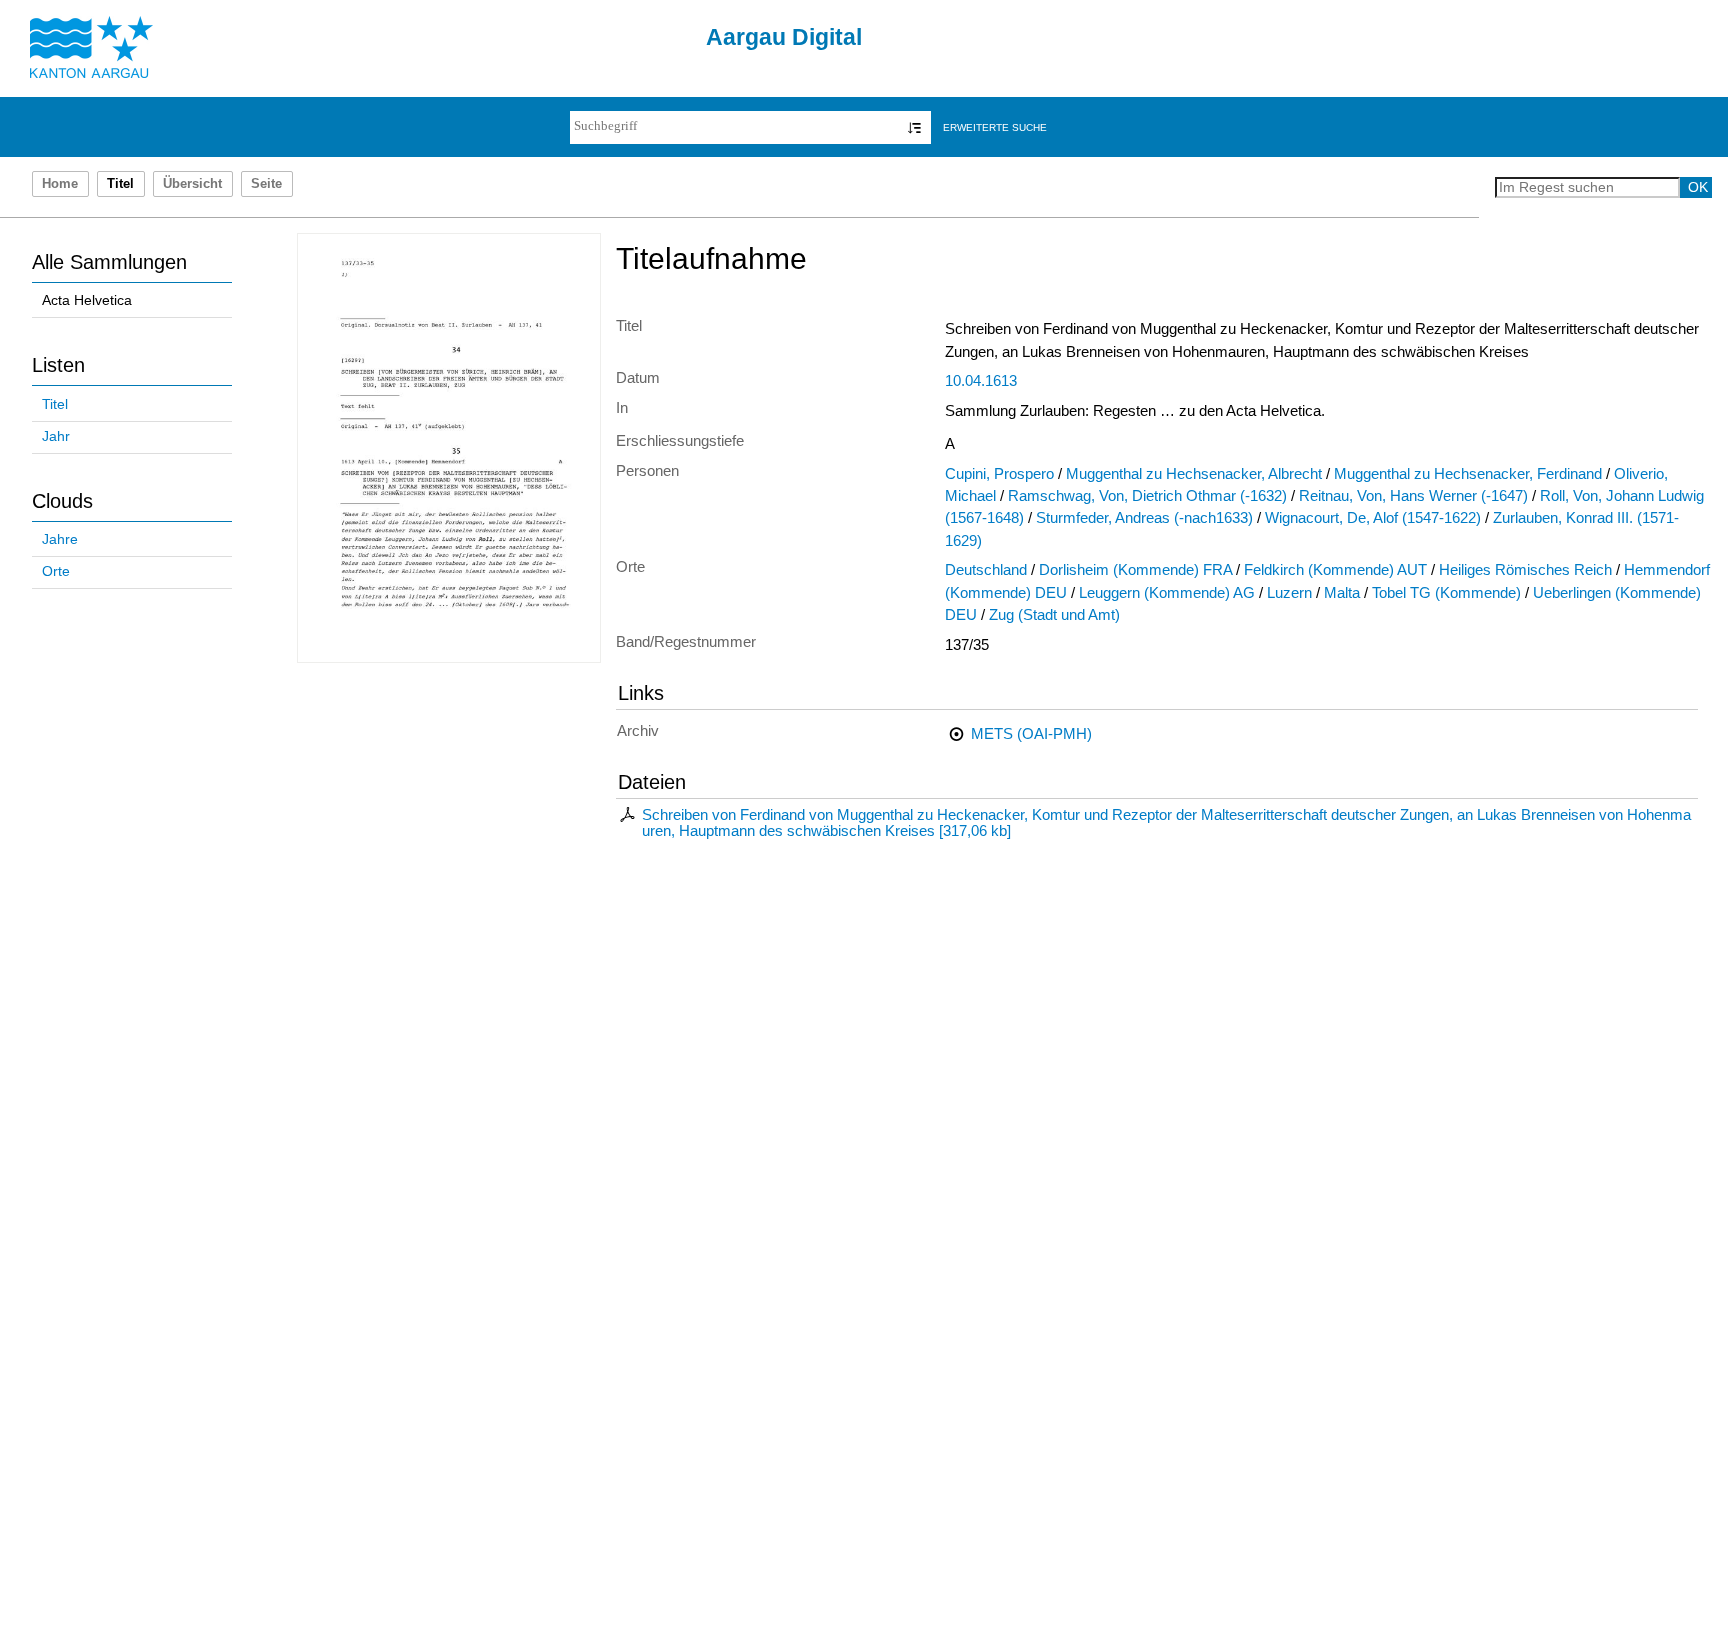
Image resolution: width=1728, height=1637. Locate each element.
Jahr (56, 436)
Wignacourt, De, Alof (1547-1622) (1373, 518)
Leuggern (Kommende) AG (1167, 593)
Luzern (1289, 593)
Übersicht (192, 184)
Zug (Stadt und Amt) (1054, 615)
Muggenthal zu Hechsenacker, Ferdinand (1468, 474)
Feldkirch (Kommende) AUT (1335, 570)
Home (60, 184)
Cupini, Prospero (999, 474)
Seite (266, 184)
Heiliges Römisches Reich (1525, 570)
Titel (55, 404)
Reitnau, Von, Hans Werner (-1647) (1413, 496)
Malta (1342, 593)
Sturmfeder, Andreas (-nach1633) (1144, 518)
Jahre (60, 539)
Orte (56, 571)
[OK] (914, 127)
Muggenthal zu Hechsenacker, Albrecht (1194, 474)
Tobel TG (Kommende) (1446, 593)
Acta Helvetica (87, 300)
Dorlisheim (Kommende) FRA (1135, 570)
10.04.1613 (981, 381)
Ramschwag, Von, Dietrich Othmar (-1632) (1147, 496)
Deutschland (986, 570)
